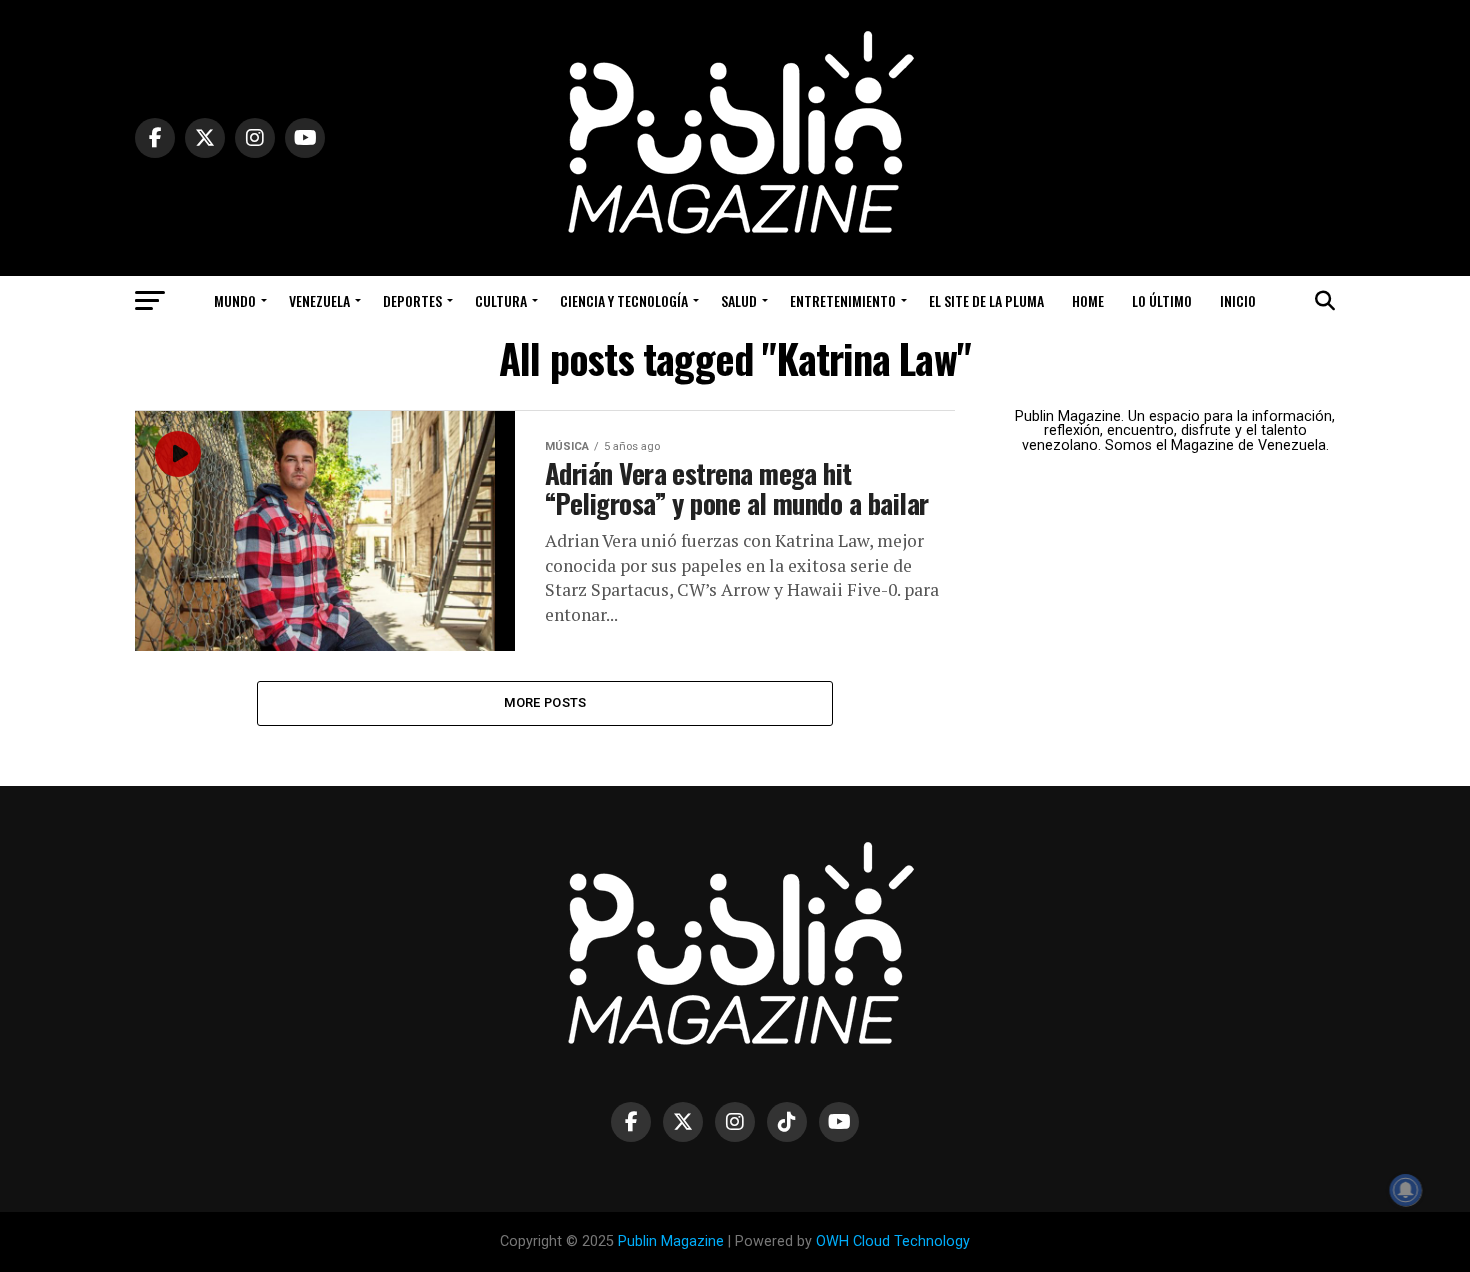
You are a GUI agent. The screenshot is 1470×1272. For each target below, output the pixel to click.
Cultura (501, 300)
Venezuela (319, 300)
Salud (739, 300)
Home (1088, 300)
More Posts (545, 702)
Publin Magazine (671, 1241)
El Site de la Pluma (986, 300)
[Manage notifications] (1406, 1190)
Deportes (412, 300)
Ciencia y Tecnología (624, 300)
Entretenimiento (843, 300)
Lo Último (1162, 300)
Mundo (235, 300)
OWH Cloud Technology (893, 1241)
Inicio (1238, 300)
